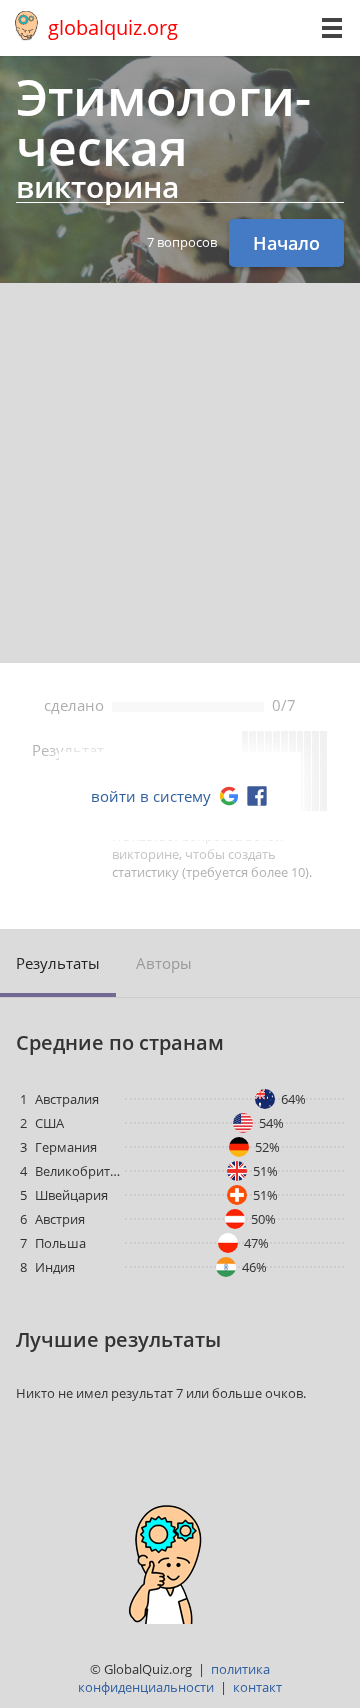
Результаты (58, 963)
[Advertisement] (180, 473)
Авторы (164, 963)
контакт (257, 1687)
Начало (286, 243)
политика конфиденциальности (174, 1678)
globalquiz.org (113, 27)
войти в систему (151, 796)
